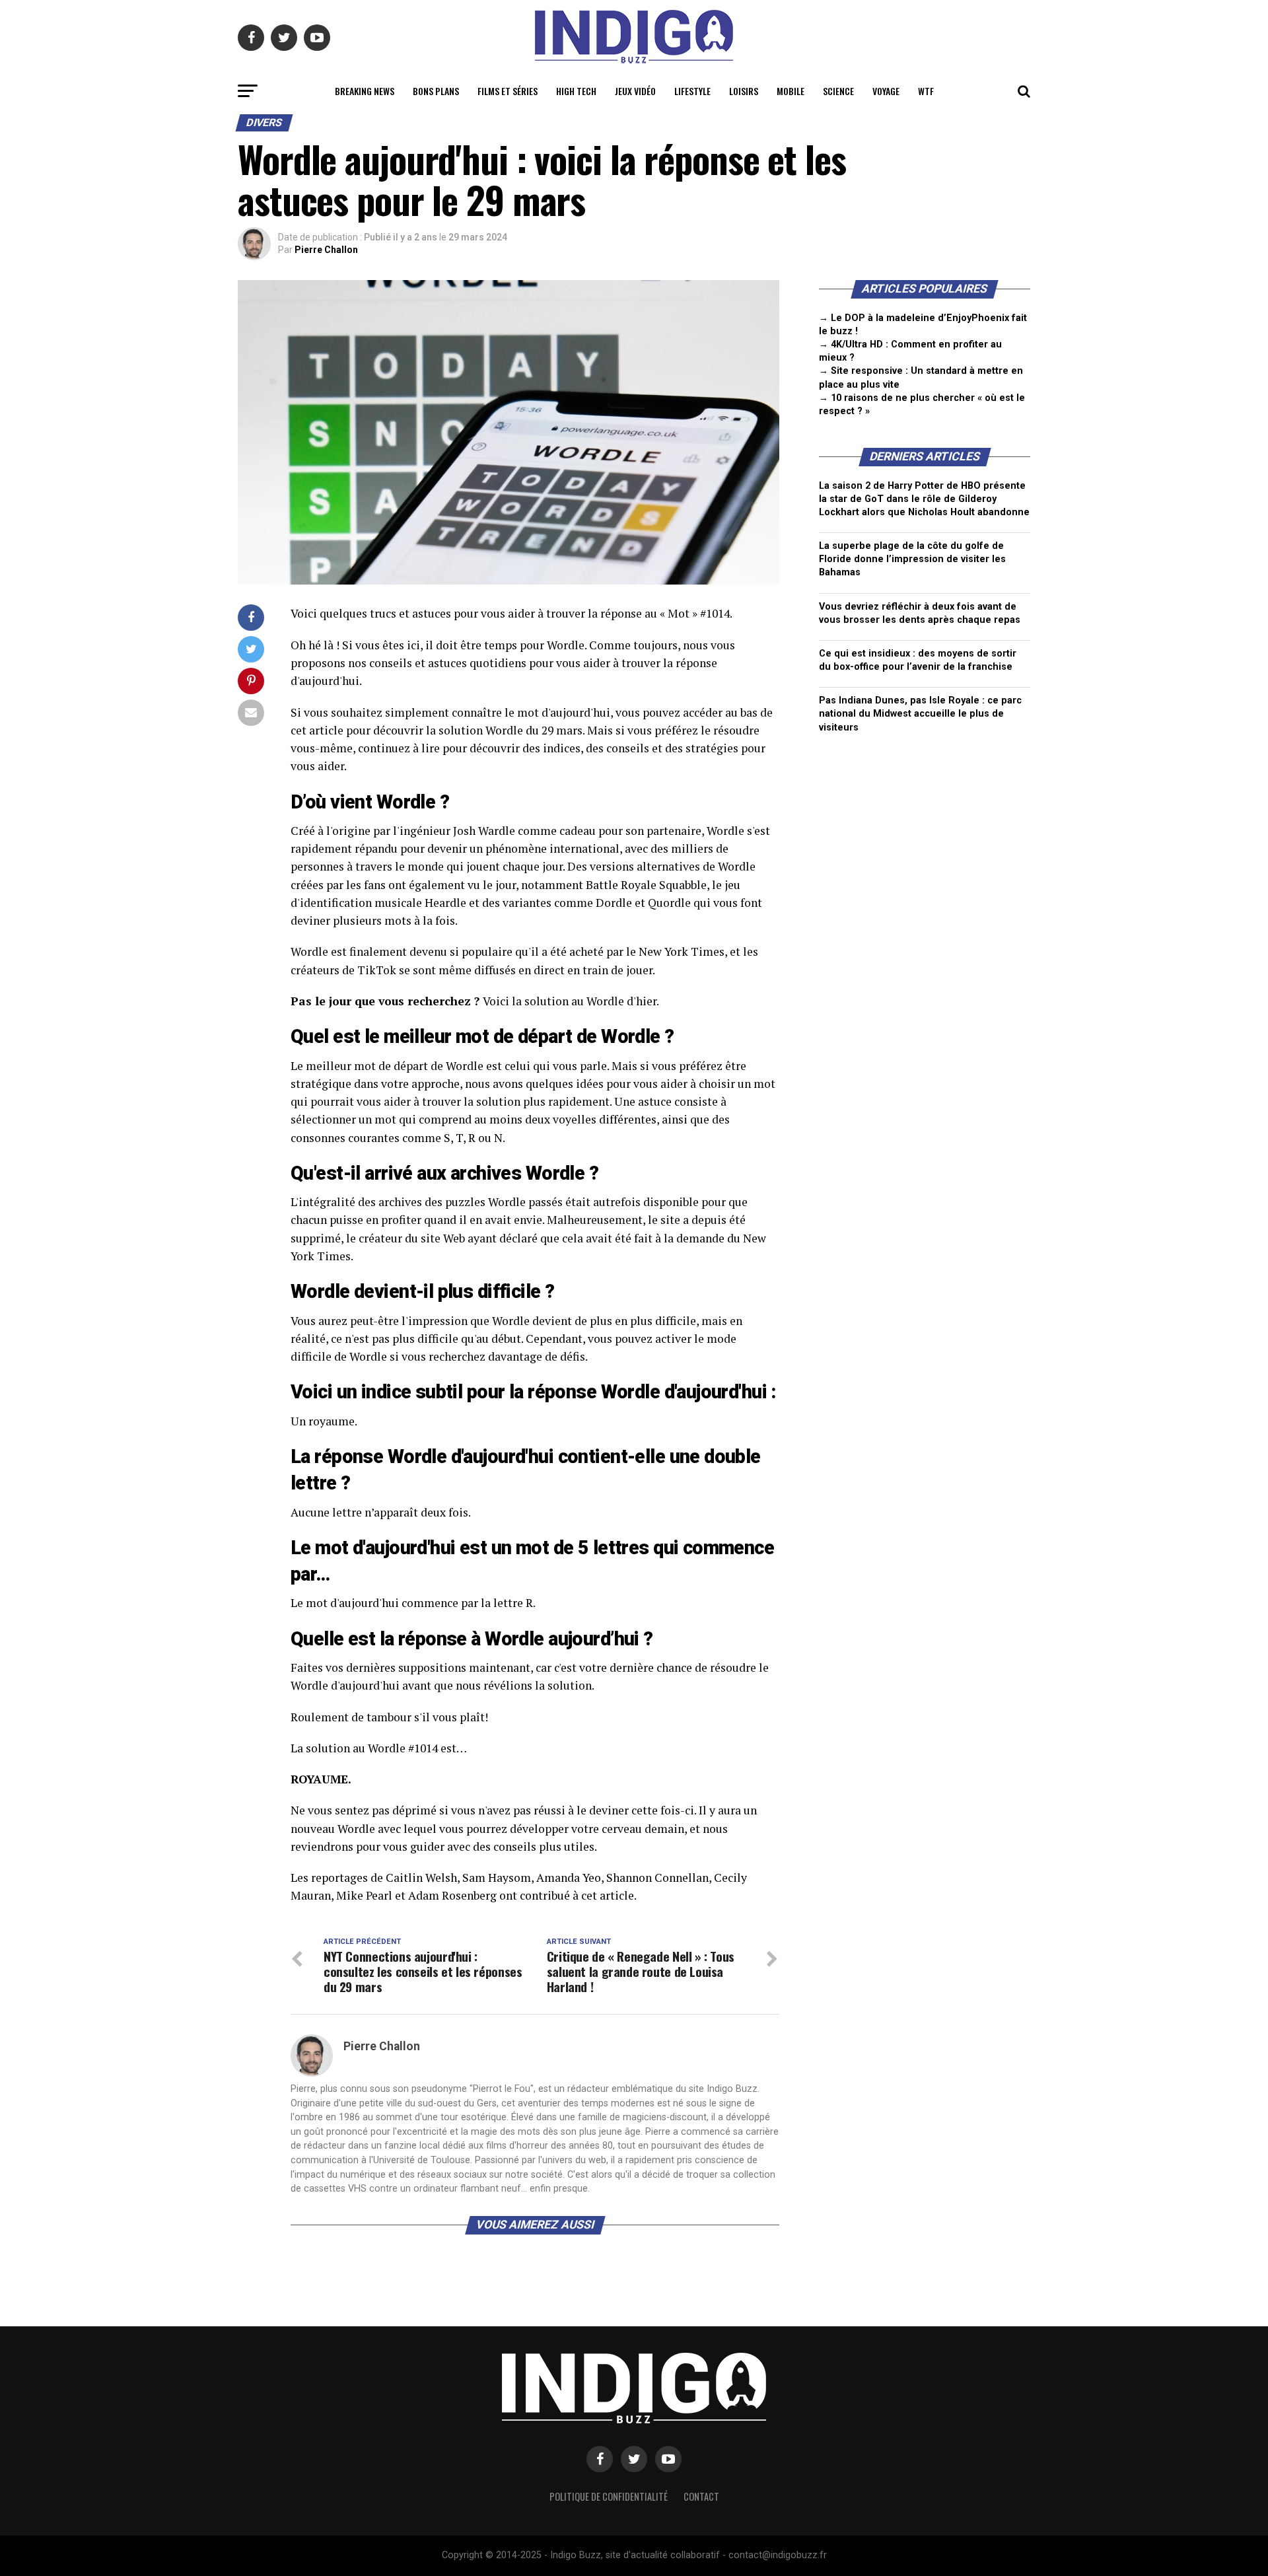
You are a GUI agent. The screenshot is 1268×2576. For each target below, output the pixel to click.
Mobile (791, 91)
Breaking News (365, 91)
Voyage (886, 91)
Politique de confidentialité (609, 2496)
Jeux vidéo (635, 91)
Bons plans (436, 91)
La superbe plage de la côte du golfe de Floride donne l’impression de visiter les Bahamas (912, 559)
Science (838, 91)
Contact (701, 2496)
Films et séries (508, 91)
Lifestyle (692, 91)
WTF (926, 91)
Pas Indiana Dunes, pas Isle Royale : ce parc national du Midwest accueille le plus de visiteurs (920, 714)
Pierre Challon (326, 250)
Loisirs (744, 91)
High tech (576, 91)
